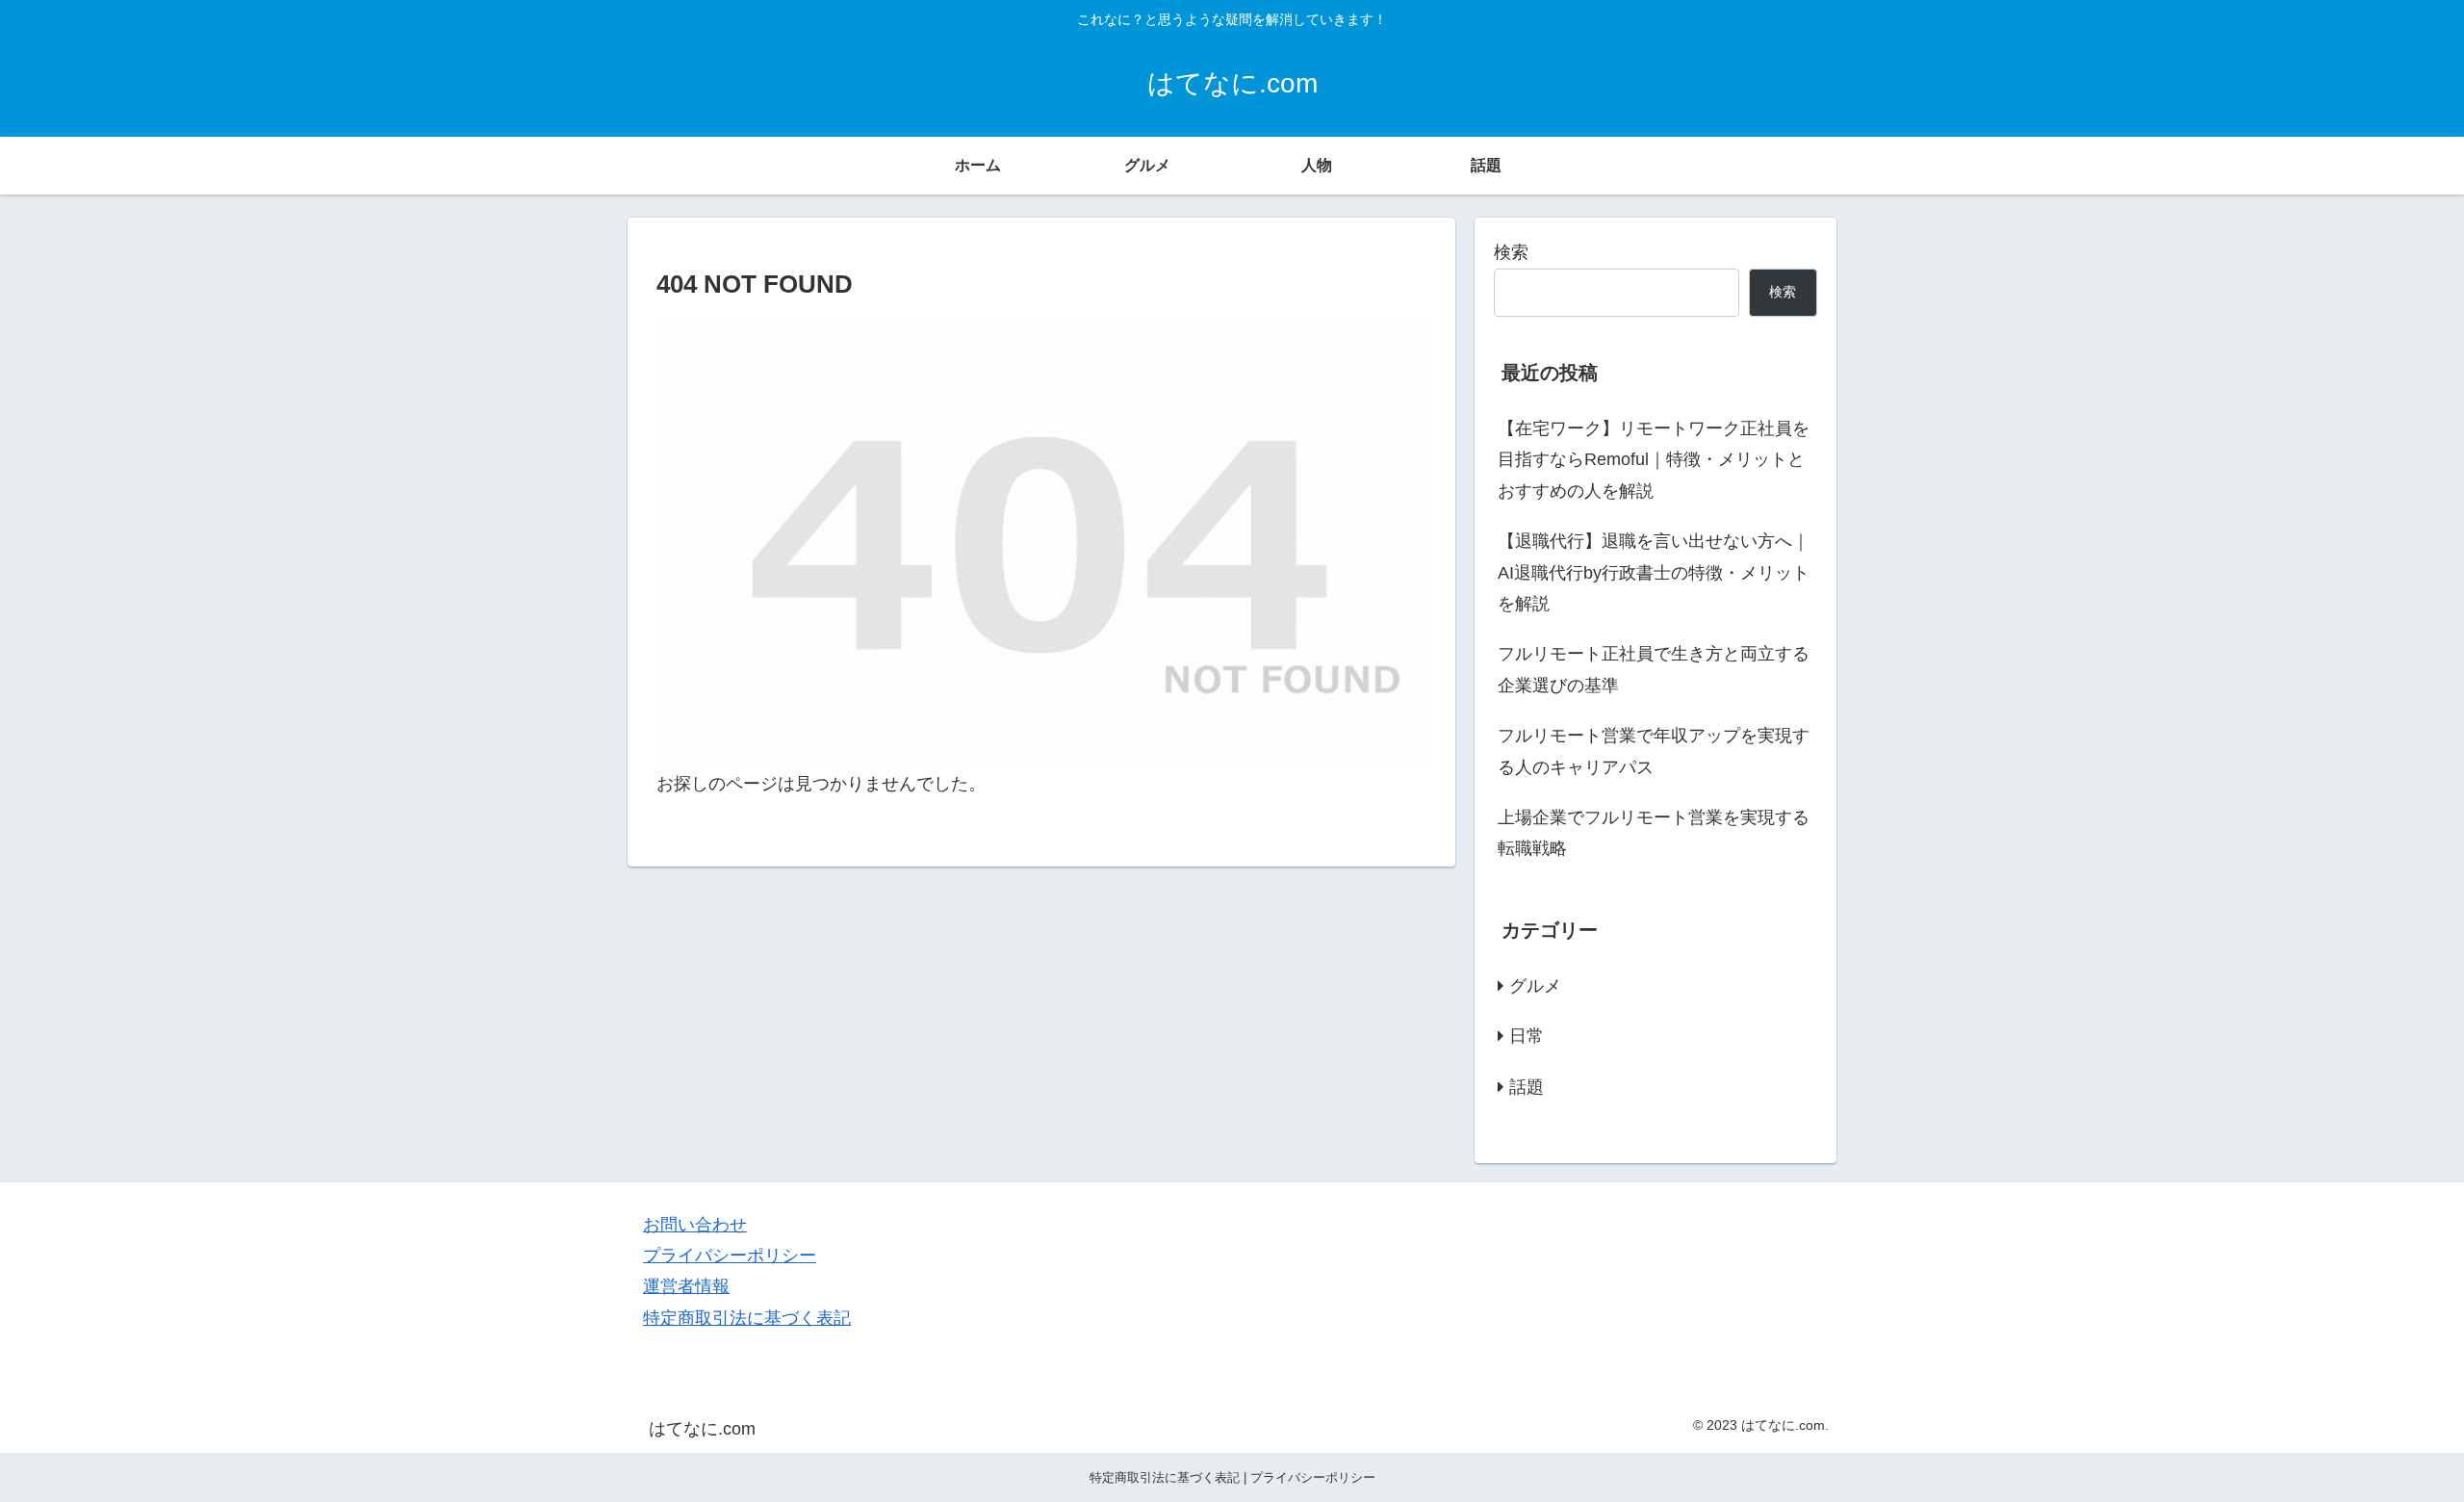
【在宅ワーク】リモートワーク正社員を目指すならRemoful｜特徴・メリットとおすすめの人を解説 (1654, 460)
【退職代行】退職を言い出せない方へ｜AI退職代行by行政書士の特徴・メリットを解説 (1654, 572)
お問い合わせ (695, 1225)
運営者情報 (686, 1286)
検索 (1511, 252)
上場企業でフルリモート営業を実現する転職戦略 (1654, 833)
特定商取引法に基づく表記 (747, 1318)
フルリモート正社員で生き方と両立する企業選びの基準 (1654, 669)
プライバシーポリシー (730, 1256)
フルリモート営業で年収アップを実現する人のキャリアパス (1654, 751)
